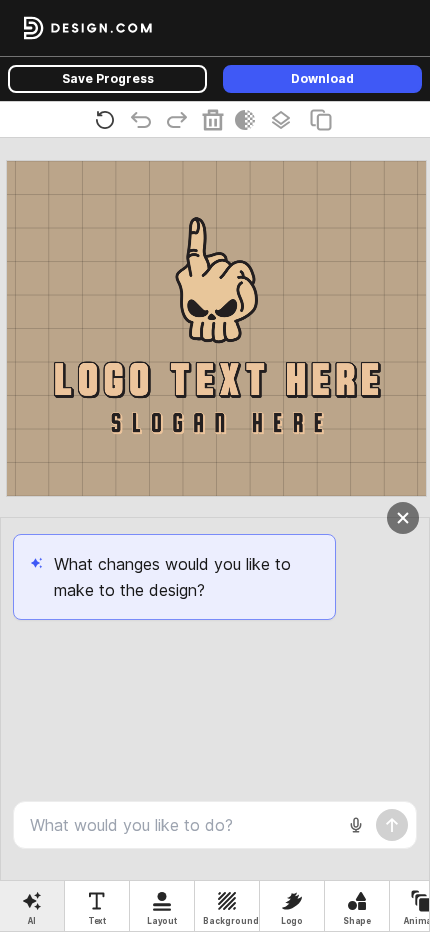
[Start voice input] (356, 825)
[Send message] (392, 825)
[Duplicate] (325, 119)
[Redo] (181, 119)
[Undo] (145, 119)
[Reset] (109, 119)
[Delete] (217, 119)
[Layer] (285, 120)
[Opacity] (249, 120)
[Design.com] (88, 28)
